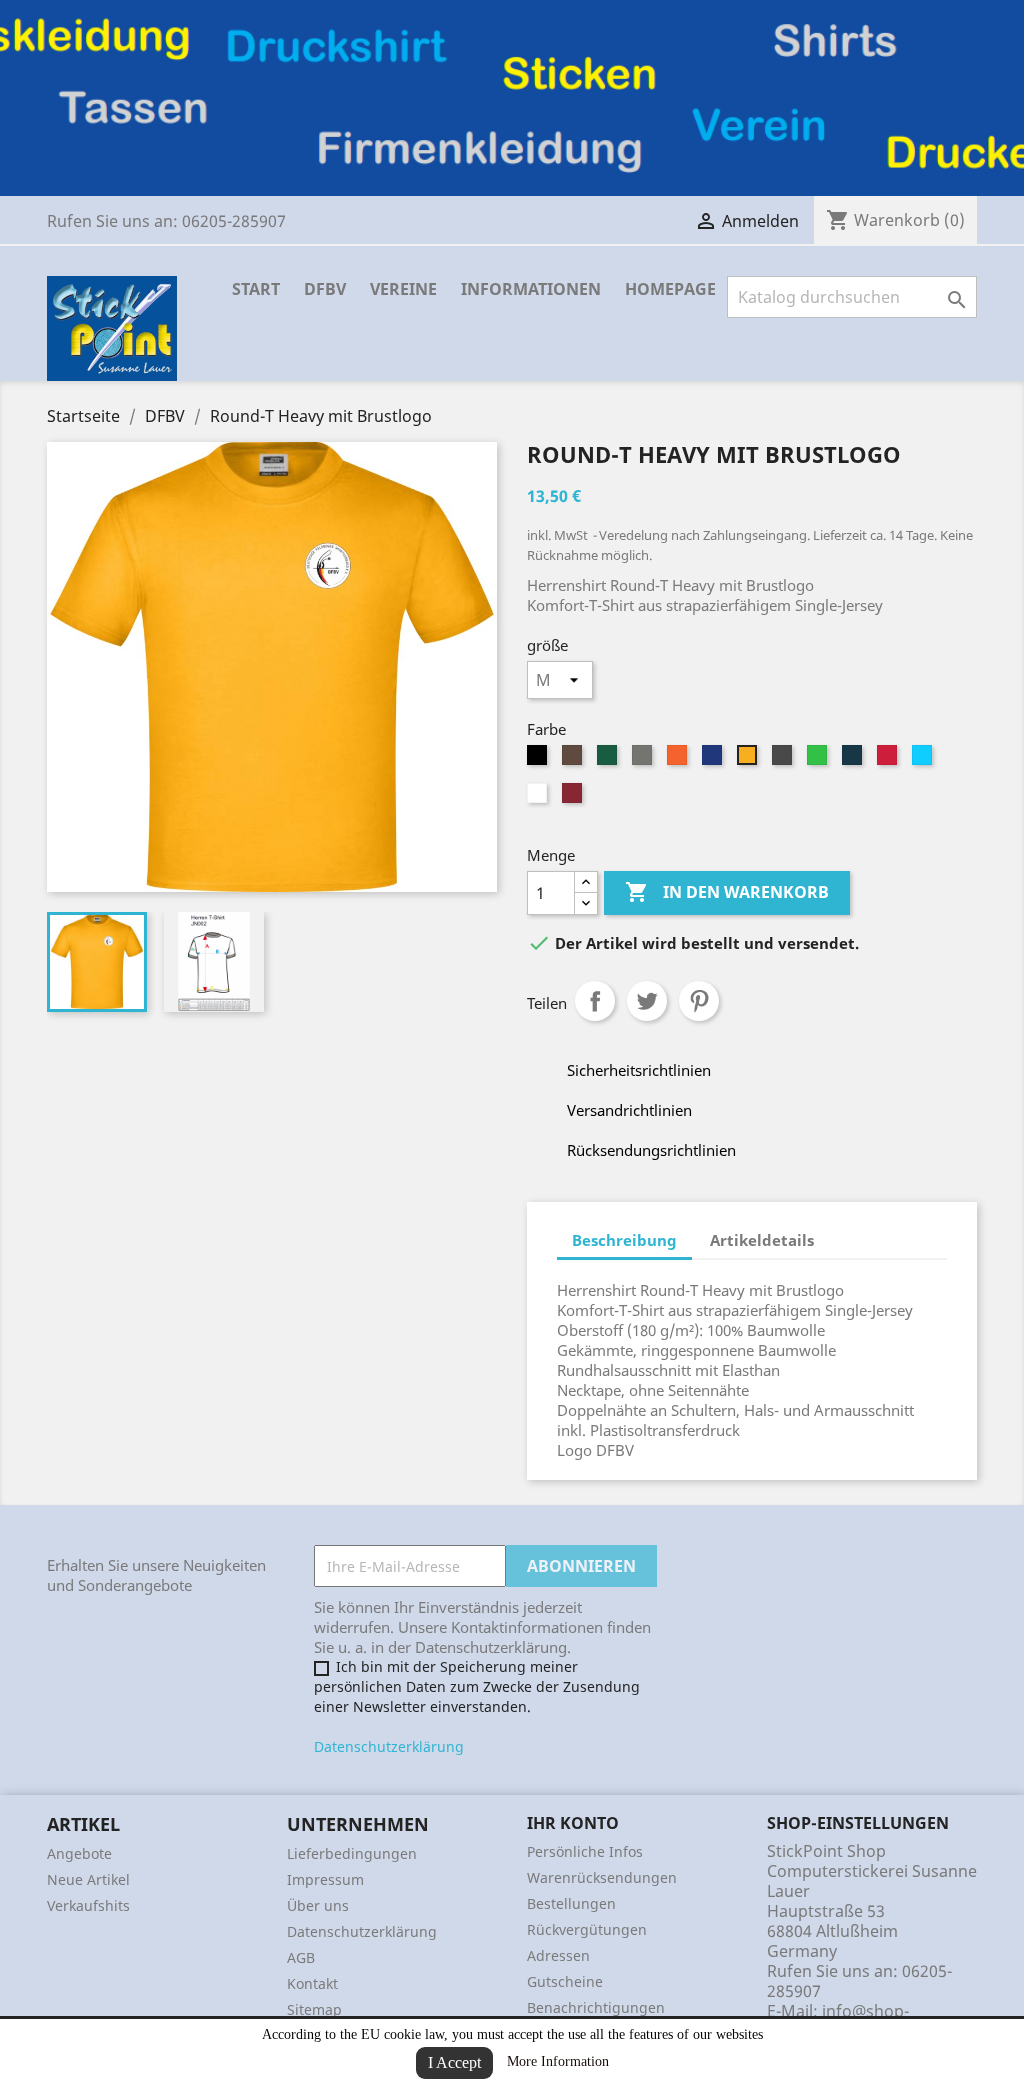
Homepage (670, 289)
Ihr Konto (573, 1823)
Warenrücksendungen (602, 1877)
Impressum (325, 1879)
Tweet (647, 1001)
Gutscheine (565, 1981)
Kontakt (312, 1983)
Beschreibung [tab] (624, 1240)
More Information (558, 2061)
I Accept (454, 2062)
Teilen (595, 1001)
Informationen (531, 289)
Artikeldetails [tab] (762, 1240)
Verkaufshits (88, 1905)
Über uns (318, 1905)
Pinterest (699, 1001)
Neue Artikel (88, 1879)
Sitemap (314, 2009)
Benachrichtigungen (596, 2007)
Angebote (79, 1853)
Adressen (558, 1955)
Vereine (403, 289)
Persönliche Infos (585, 1851)
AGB (301, 1957)
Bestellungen (571, 1903)
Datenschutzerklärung (389, 1746)
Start (256, 289)
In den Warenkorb (727, 892)
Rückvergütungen (587, 1929)
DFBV (325, 289)
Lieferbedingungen (352, 1853)
